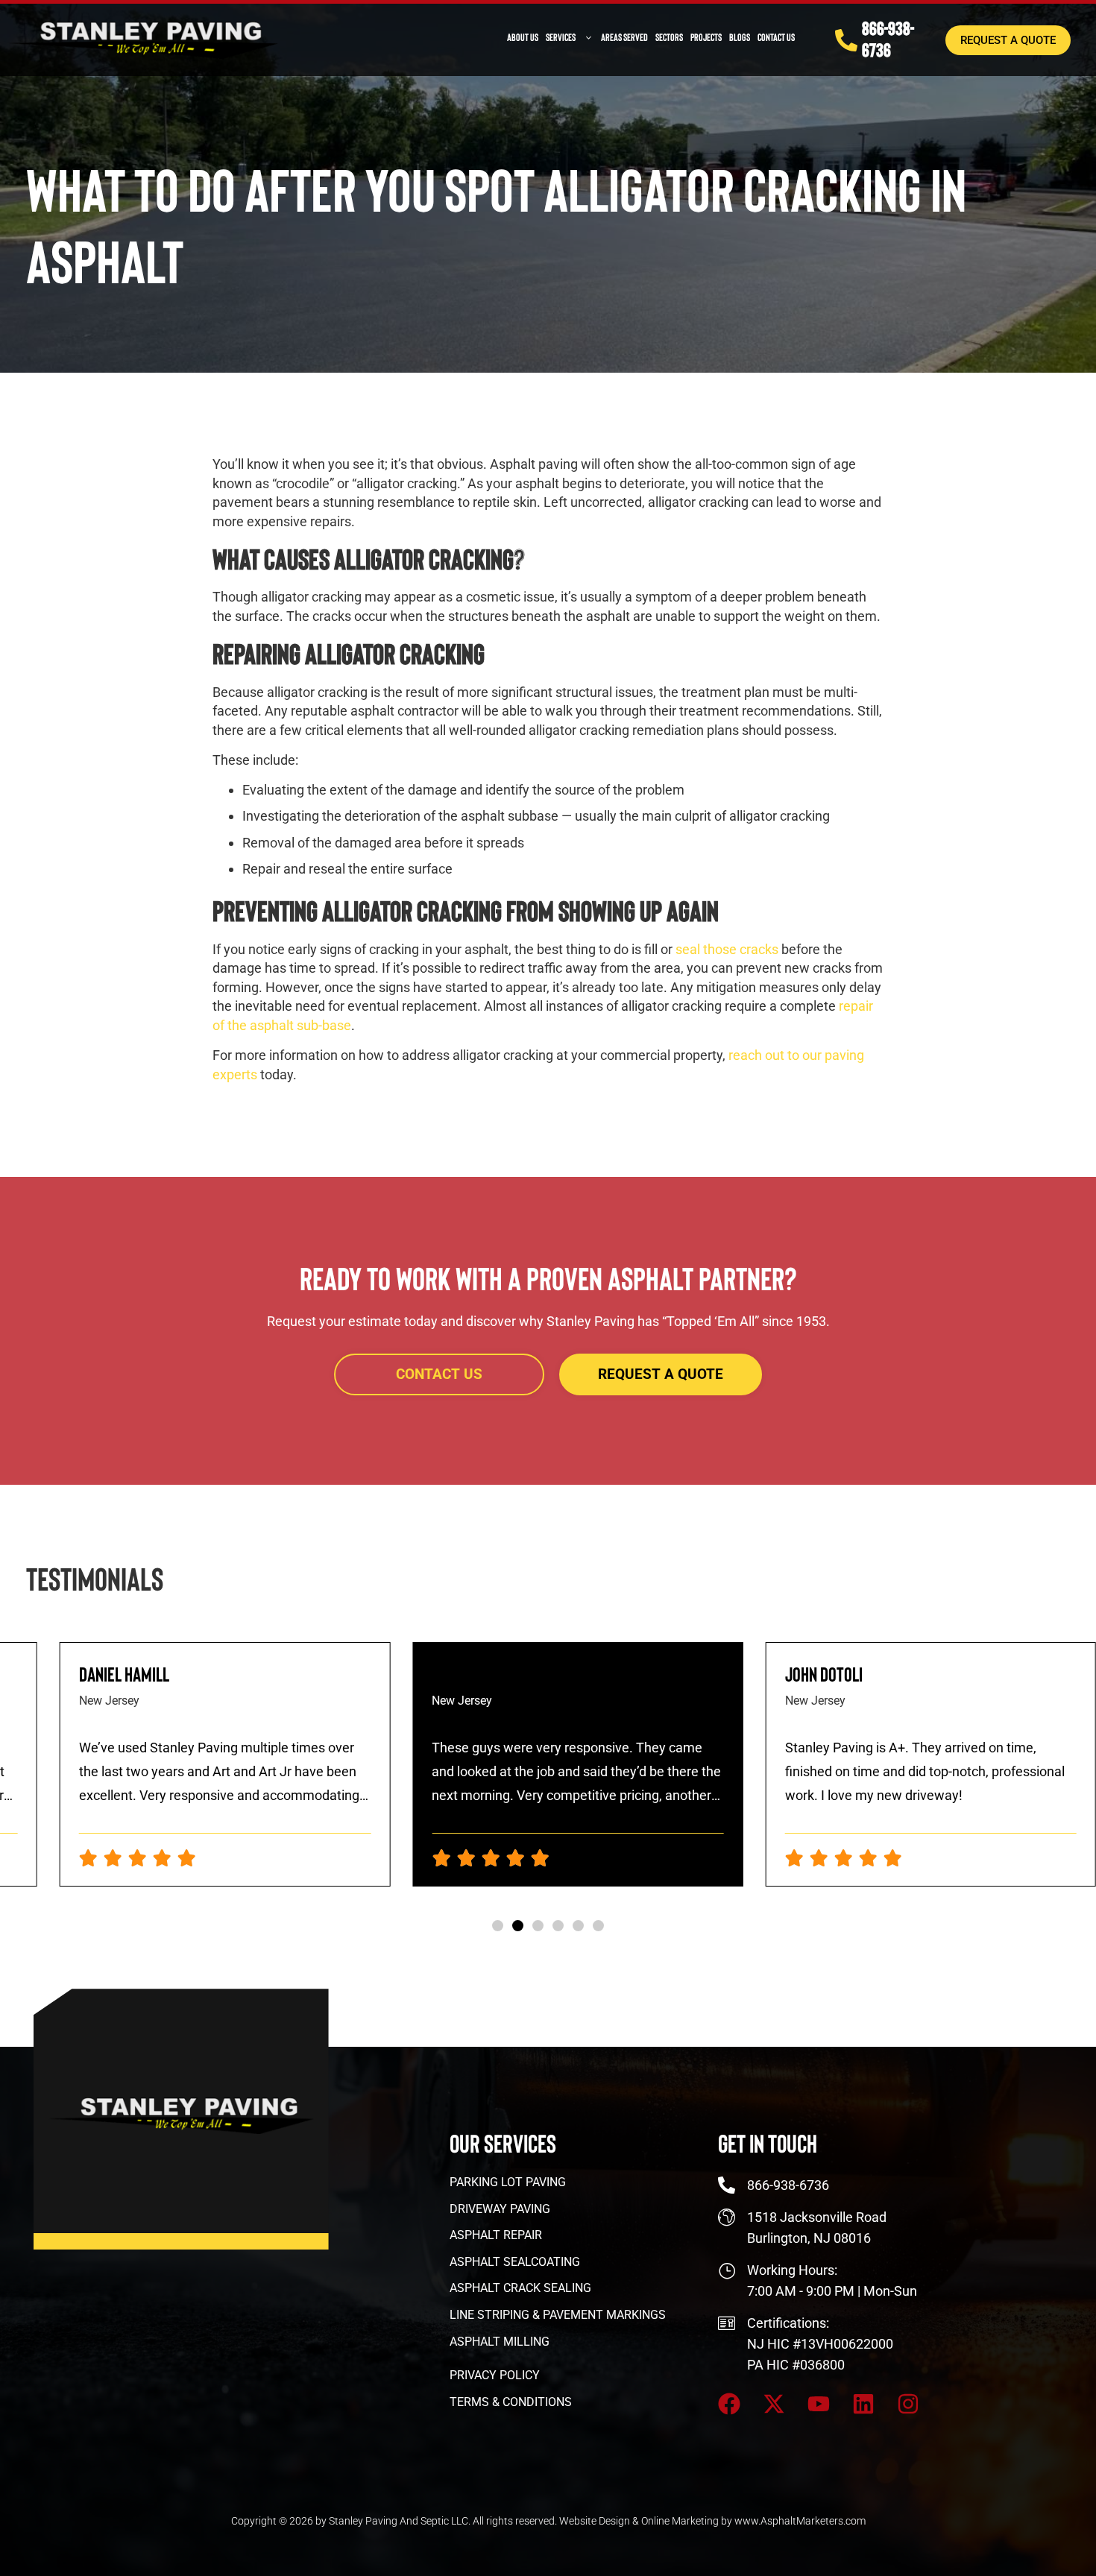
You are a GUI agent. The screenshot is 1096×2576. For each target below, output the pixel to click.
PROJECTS (706, 37)
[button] (498, 1926)
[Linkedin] (863, 2404)
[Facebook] (729, 2404)
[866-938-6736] (846, 40)
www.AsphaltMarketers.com (800, 2521)
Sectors (669, 37)
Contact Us (776, 37)
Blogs (740, 37)
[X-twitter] (774, 2404)
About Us (523, 37)
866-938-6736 (888, 38)
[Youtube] (819, 2404)
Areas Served (624, 37)
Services (561, 37)
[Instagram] (908, 2404)
